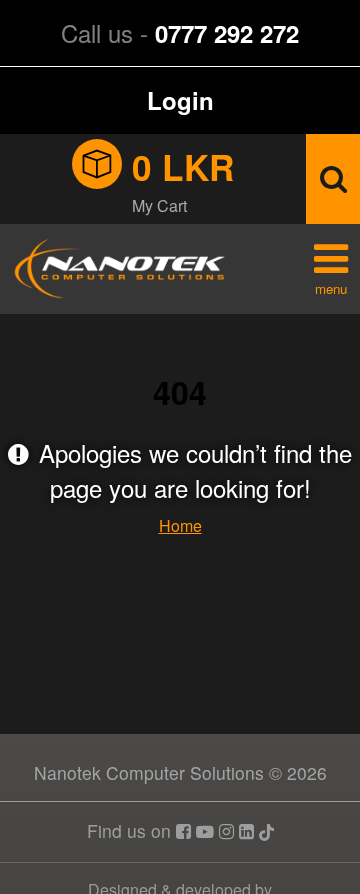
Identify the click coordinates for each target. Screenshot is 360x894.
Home (180, 525)
